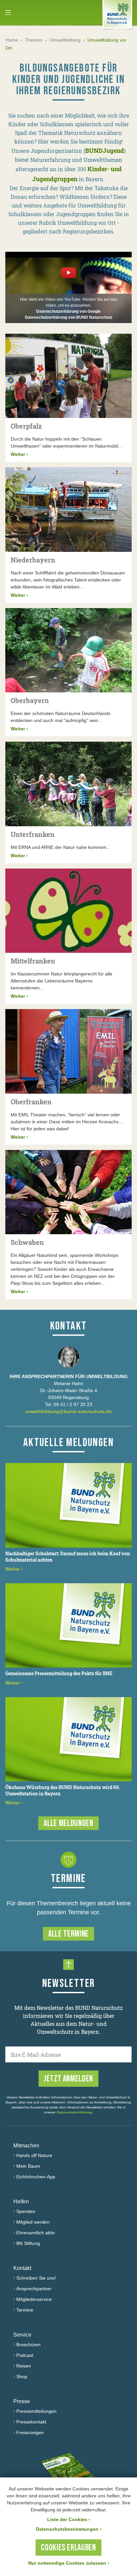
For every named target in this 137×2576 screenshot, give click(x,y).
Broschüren (28, 2345)
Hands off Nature (34, 2155)
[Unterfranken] (68, 784)
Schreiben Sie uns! (36, 2278)
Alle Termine (68, 1934)
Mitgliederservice (34, 2299)
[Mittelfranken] (68, 911)
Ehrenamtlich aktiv (36, 2233)
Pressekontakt (31, 2422)
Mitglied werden (33, 2222)
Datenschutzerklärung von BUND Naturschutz (69, 317)
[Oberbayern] (68, 650)
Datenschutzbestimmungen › (69, 2529)
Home (12, 40)
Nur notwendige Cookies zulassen (69, 2563)
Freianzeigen (30, 2432)
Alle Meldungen (68, 1824)
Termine (25, 2310)
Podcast (25, 2355)
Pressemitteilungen (36, 2411)
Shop (22, 2377)
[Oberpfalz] (68, 376)
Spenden (26, 2211)
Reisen (24, 2366)
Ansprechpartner (34, 2289)
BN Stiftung (28, 2243)
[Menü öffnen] (8, 13)
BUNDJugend (105, 151)
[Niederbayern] (68, 510)
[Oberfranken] (68, 1051)
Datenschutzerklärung (74, 2112)
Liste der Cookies (69, 2519)
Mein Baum (28, 2166)
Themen (34, 40)
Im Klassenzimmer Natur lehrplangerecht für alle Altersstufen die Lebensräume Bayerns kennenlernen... (62, 981)
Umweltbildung (65, 40)
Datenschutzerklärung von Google (68, 311)
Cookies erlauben (68, 2548)
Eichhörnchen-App (36, 2177)
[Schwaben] (68, 1192)
